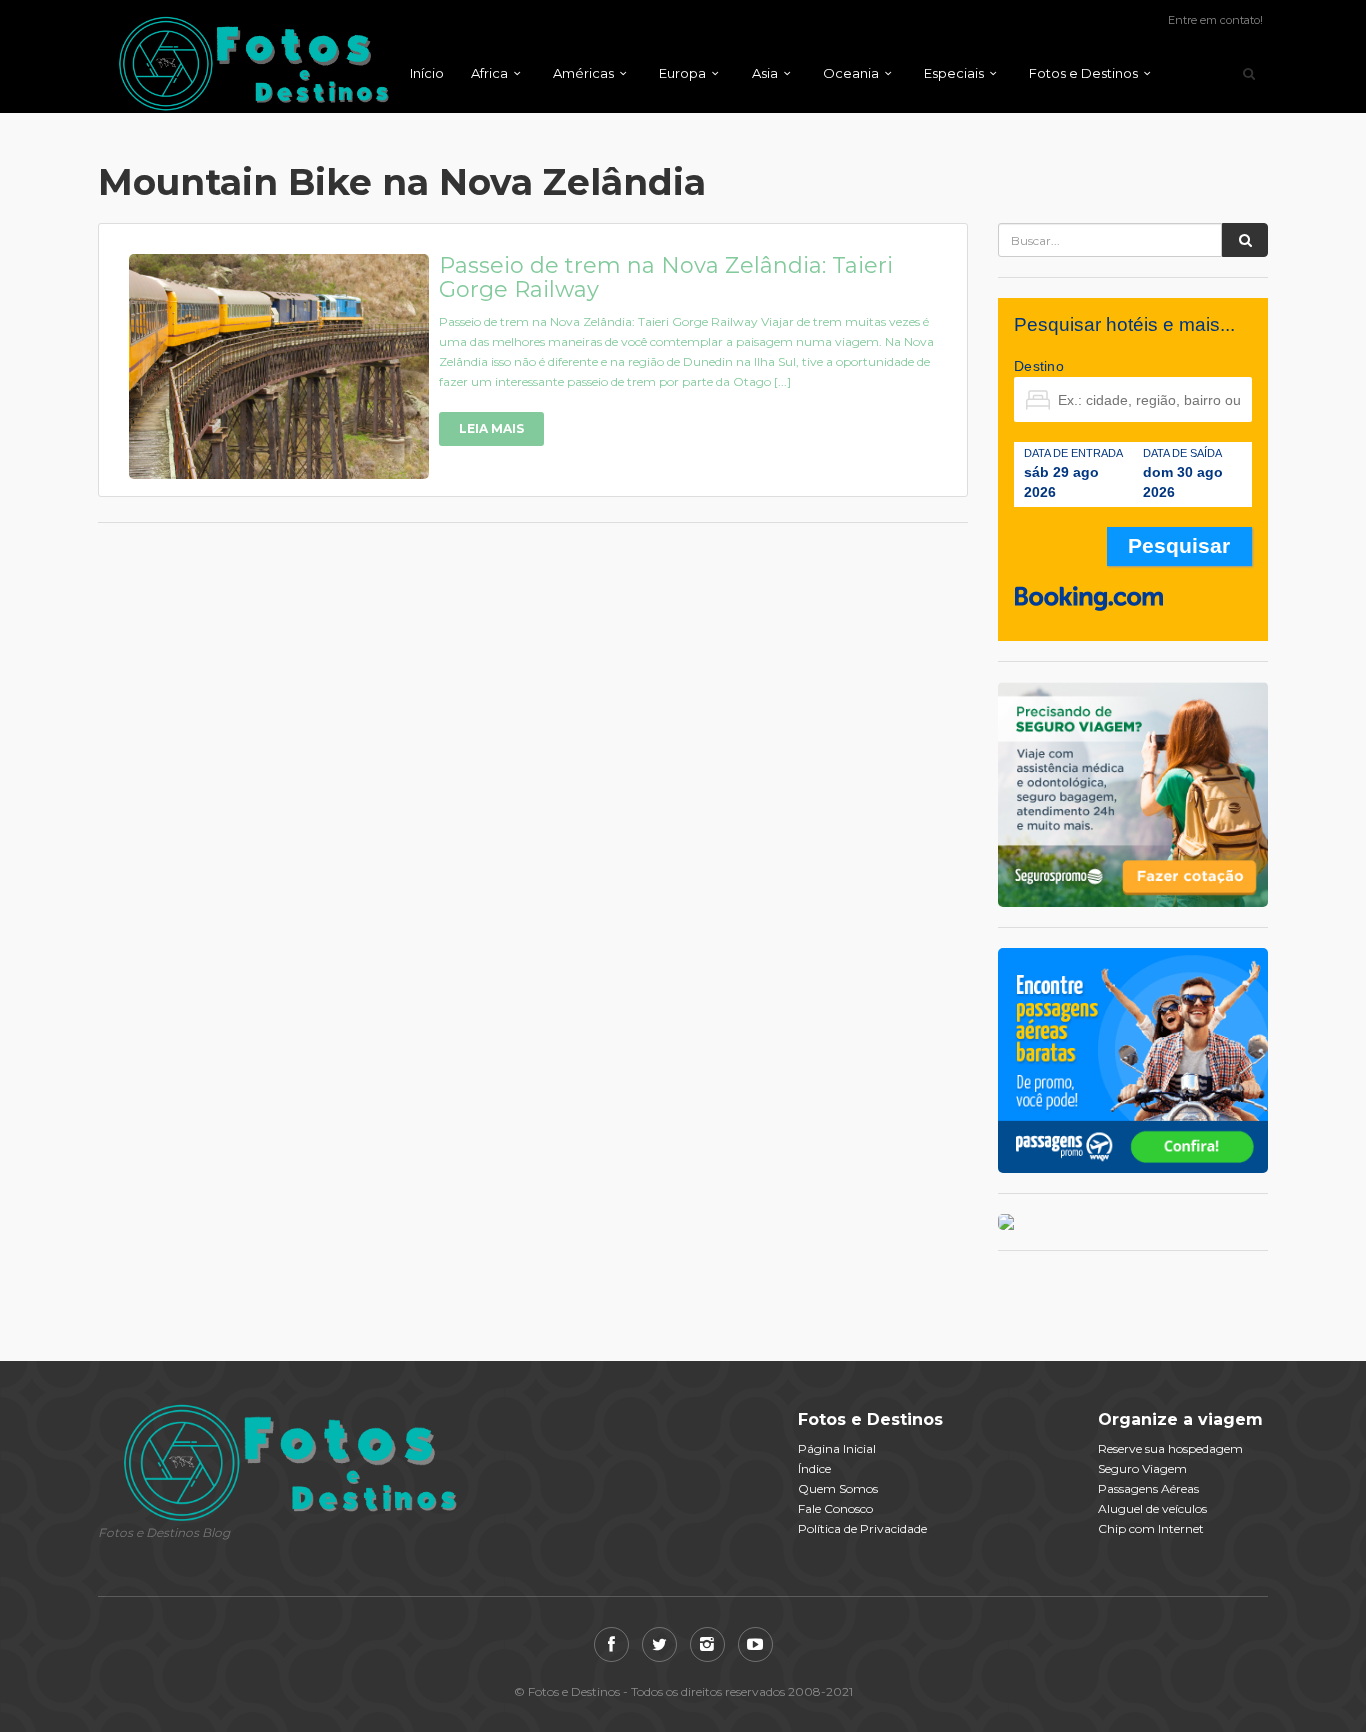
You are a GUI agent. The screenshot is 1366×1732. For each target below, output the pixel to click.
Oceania (851, 73)
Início (427, 73)
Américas (583, 73)
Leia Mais (491, 428)
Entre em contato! (1215, 20)
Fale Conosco (835, 1508)
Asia (765, 73)
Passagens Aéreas (1148, 1488)
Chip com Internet (1151, 1528)
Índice (814, 1468)
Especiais (954, 73)
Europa (682, 73)
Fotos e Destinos (1083, 73)
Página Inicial (837, 1448)
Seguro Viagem (1142, 1468)
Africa (489, 73)
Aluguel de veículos (1152, 1508)
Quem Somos (838, 1488)
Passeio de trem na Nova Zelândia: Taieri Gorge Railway (666, 277)
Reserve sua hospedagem (1170, 1448)
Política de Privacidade (862, 1528)
